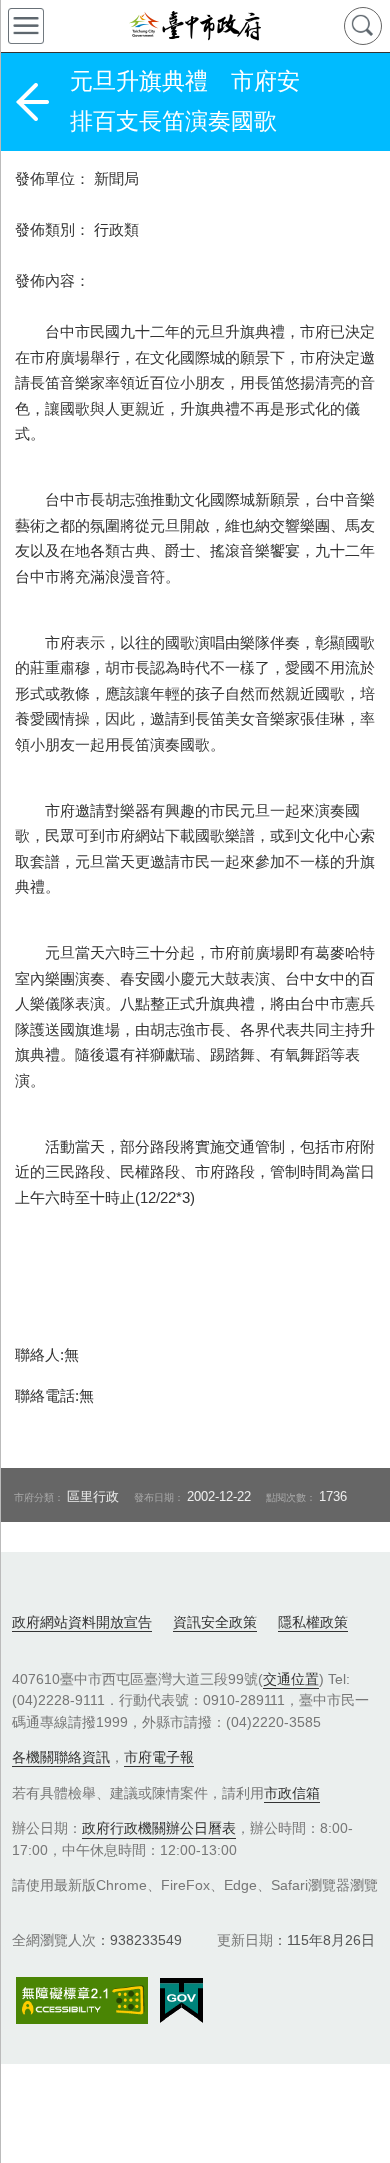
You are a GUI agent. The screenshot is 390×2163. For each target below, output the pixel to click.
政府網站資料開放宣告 (82, 1622)
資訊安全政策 (215, 1622)
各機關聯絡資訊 (61, 1757)
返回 (32, 102)
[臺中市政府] (195, 26)
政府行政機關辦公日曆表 (159, 1828)
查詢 (363, 26)
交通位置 (291, 1679)
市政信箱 (292, 1793)
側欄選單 (26, 26)
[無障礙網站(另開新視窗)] (82, 2000)
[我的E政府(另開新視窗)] (181, 2001)
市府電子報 (159, 1757)
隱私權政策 (313, 1622)
